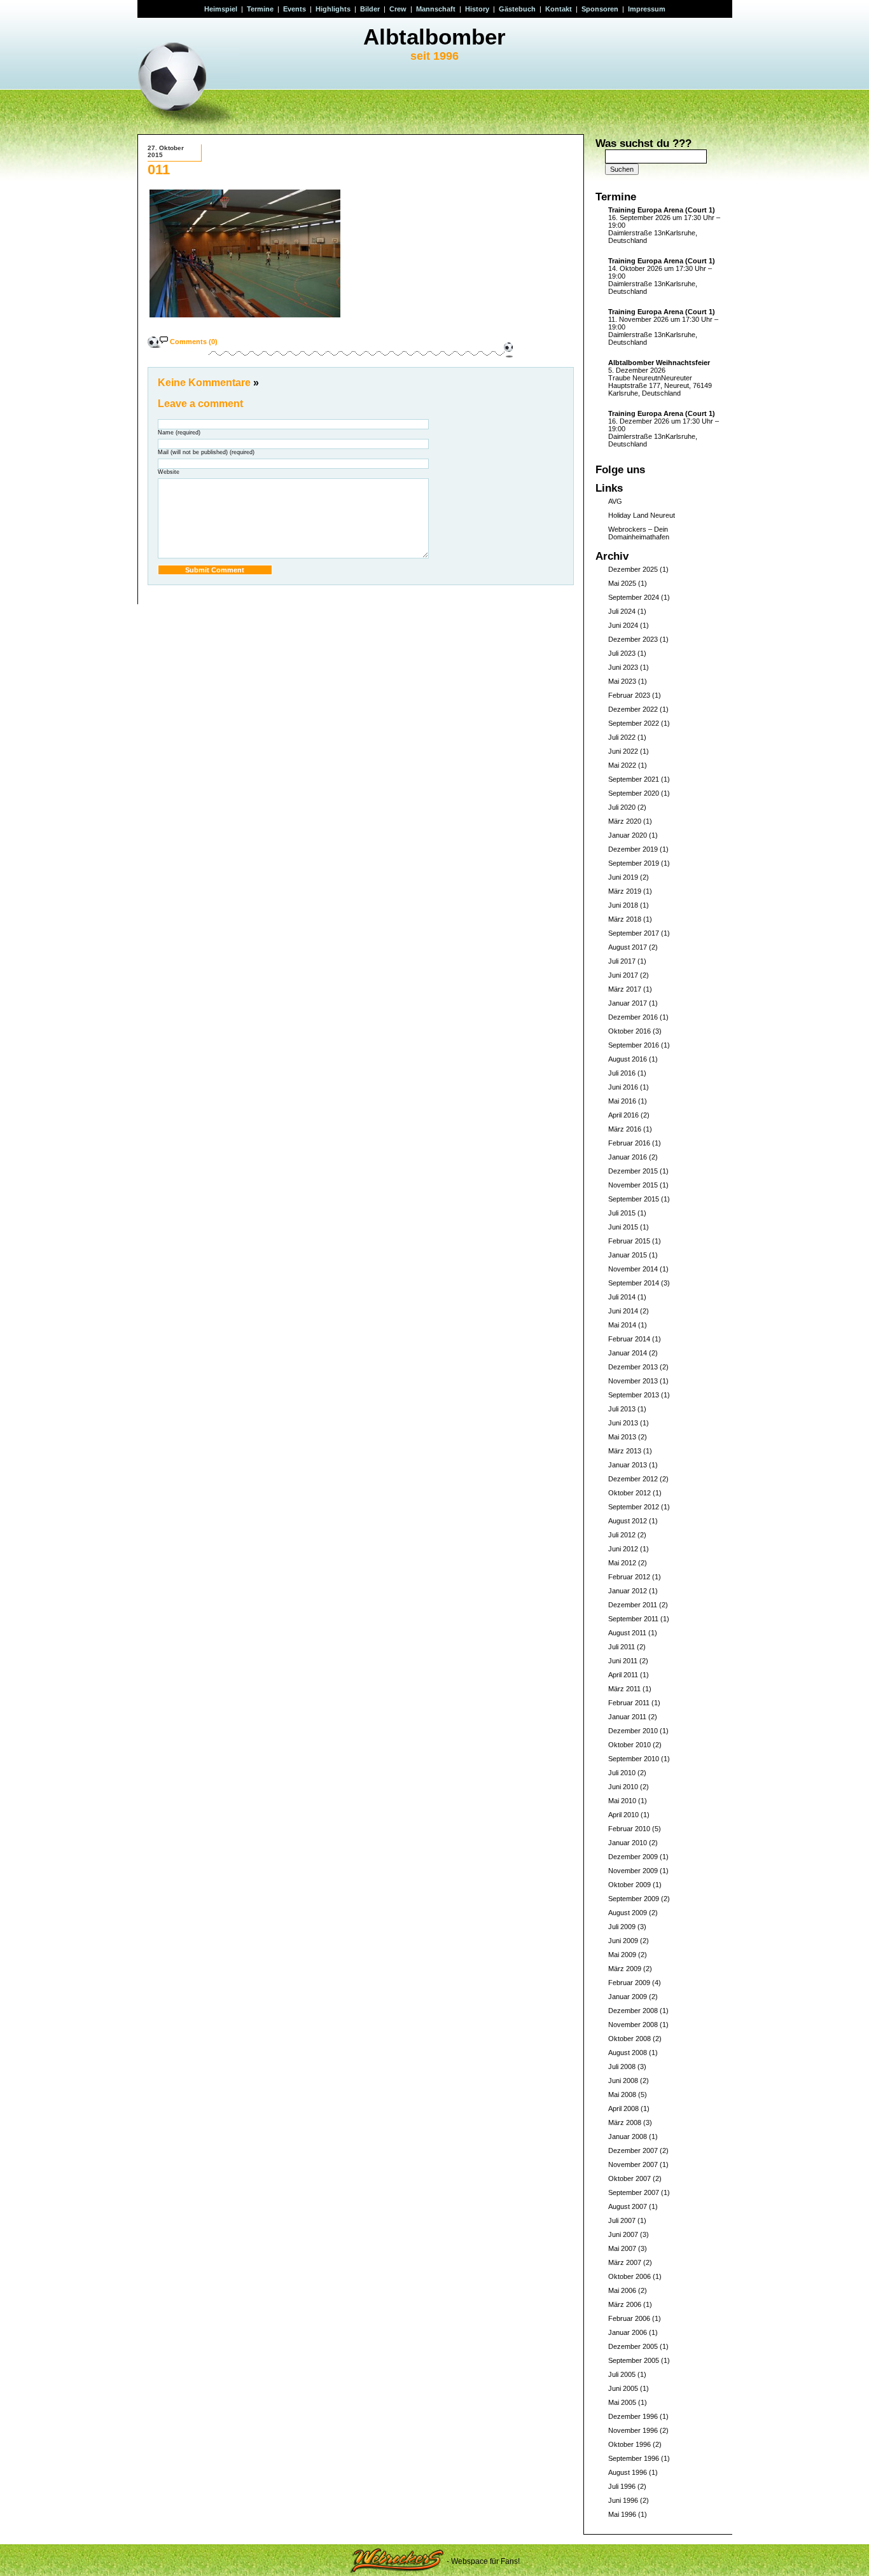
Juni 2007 (623, 2234)
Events (295, 9)
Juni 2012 (623, 1549)
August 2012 (628, 1521)
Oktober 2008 (629, 2039)
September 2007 (634, 2192)
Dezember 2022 (633, 709)
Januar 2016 (628, 1157)
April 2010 (623, 1815)
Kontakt (559, 9)
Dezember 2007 (633, 2150)
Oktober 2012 (629, 1493)
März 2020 (625, 821)
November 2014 (633, 1269)
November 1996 (633, 2430)
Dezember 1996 (633, 2416)
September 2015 (634, 1199)
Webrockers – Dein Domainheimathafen (639, 533)
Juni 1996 (623, 2500)
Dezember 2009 (633, 1857)
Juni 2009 (623, 1941)
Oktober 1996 (629, 2444)
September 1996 (634, 2458)
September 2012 (634, 1507)
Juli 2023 (622, 653)
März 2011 (624, 1689)
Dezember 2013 (633, 1367)
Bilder (370, 9)
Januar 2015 (628, 1255)
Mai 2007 (622, 2248)
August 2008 (628, 2053)
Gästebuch (517, 9)
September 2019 (634, 863)
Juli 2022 (622, 737)
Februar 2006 (629, 2318)
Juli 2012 (622, 1535)
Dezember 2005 (633, 2346)
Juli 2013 (622, 1409)
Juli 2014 (622, 1297)
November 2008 (633, 2025)
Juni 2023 (623, 667)
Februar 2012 (629, 1577)
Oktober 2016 (629, 1031)
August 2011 (627, 1633)
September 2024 (634, 597)
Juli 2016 (622, 1073)
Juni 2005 (623, 2388)
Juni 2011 (623, 1661)
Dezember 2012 (633, 1479)
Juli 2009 (622, 1927)
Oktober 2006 (629, 2276)
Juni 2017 (623, 975)
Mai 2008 (622, 2095)
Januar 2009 (628, 1997)
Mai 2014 (622, 1325)
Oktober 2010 (629, 1745)
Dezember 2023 (633, 639)
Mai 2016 (622, 1101)
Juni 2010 (623, 1787)
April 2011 (623, 1675)
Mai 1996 (622, 2514)
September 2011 (633, 1619)
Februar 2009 (629, 1983)
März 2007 (625, 2262)
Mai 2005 (622, 2402)
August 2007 (628, 2206)
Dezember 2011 (633, 1605)
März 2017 (625, 989)
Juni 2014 (623, 1311)
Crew (398, 9)
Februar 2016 (629, 1143)
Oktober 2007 (629, 2178)
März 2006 (625, 2304)
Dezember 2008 (633, 2011)
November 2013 (633, 1381)
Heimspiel (221, 9)
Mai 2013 (622, 1437)
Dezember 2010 (633, 1731)
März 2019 (625, 891)
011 (159, 170)
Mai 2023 (622, 681)
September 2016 (634, 1045)
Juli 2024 (622, 611)
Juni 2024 (623, 625)
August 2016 (628, 1059)
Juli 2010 (622, 1773)
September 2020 (634, 793)
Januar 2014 (628, 1353)
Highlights (333, 9)
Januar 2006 (628, 2332)
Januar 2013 (628, 1465)
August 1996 (628, 2472)
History (477, 9)
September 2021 (634, 779)
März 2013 (625, 1451)
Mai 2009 (622, 1955)
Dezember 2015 (633, 1171)
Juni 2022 (623, 751)
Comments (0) (194, 342)
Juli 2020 (622, 807)
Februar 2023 (629, 695)
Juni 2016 (623, 1087)
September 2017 (634, 933)
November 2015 (633, 1185)
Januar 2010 (628, 1843)
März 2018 (625, 919)
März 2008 (625, 2122)
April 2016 (623, 1115)
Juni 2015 (623, 1227)
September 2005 (634, 2360)
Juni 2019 (623, 877)
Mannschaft (436, 9)
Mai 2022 (622, 765)
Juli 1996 (622, 2486)
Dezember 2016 (633, 1017)
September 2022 (634, 723)
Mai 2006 (622, 2290)
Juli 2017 (622, 961)
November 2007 (633, 2164)
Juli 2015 (622, 1213)
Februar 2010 (629, 1829)
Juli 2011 (622, 1647)
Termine (260, 9)
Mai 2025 (622, 583)
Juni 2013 (623, 1423)
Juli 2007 (622, 2220)
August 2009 (628, 1913)
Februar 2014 (629, 1339)
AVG (615, 501)
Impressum (647, 9)
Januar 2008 (628, 2136)
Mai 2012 (622, 1563)
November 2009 (633, 1871)
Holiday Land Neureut (642, 515)
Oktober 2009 (629, 1885)
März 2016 (625, 1129)
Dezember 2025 (633, 569)
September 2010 (634, 1759)
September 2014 (634, 1283)
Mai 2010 (622, 1801)
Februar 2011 (629, 1703)
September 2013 (634, 1395)
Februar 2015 (629, 1241)
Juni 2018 (623, 905)
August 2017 (628, 947)
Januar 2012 (628, 1591)
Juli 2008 (622, 2067)
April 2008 (623, 2109)
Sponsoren (600, 9)
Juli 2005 (622, 2374)
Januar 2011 (627, 1717)
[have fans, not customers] (397, 2561)
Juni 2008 (623, 2081)
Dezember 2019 (633, 849)
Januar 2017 (628, 1003)
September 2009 (634, 1899)
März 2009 (625, 1969)
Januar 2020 (628, 835)
